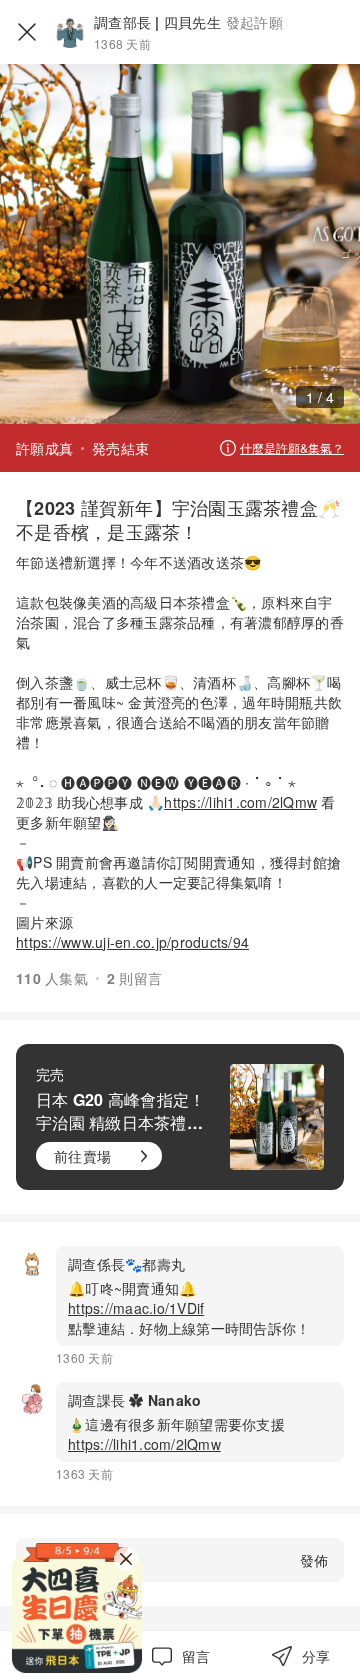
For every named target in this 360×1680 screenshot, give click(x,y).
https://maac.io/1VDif (136, 1308)
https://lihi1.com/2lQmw (240, 802)
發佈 (314, 1560)
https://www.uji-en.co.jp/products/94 (132, 942)
